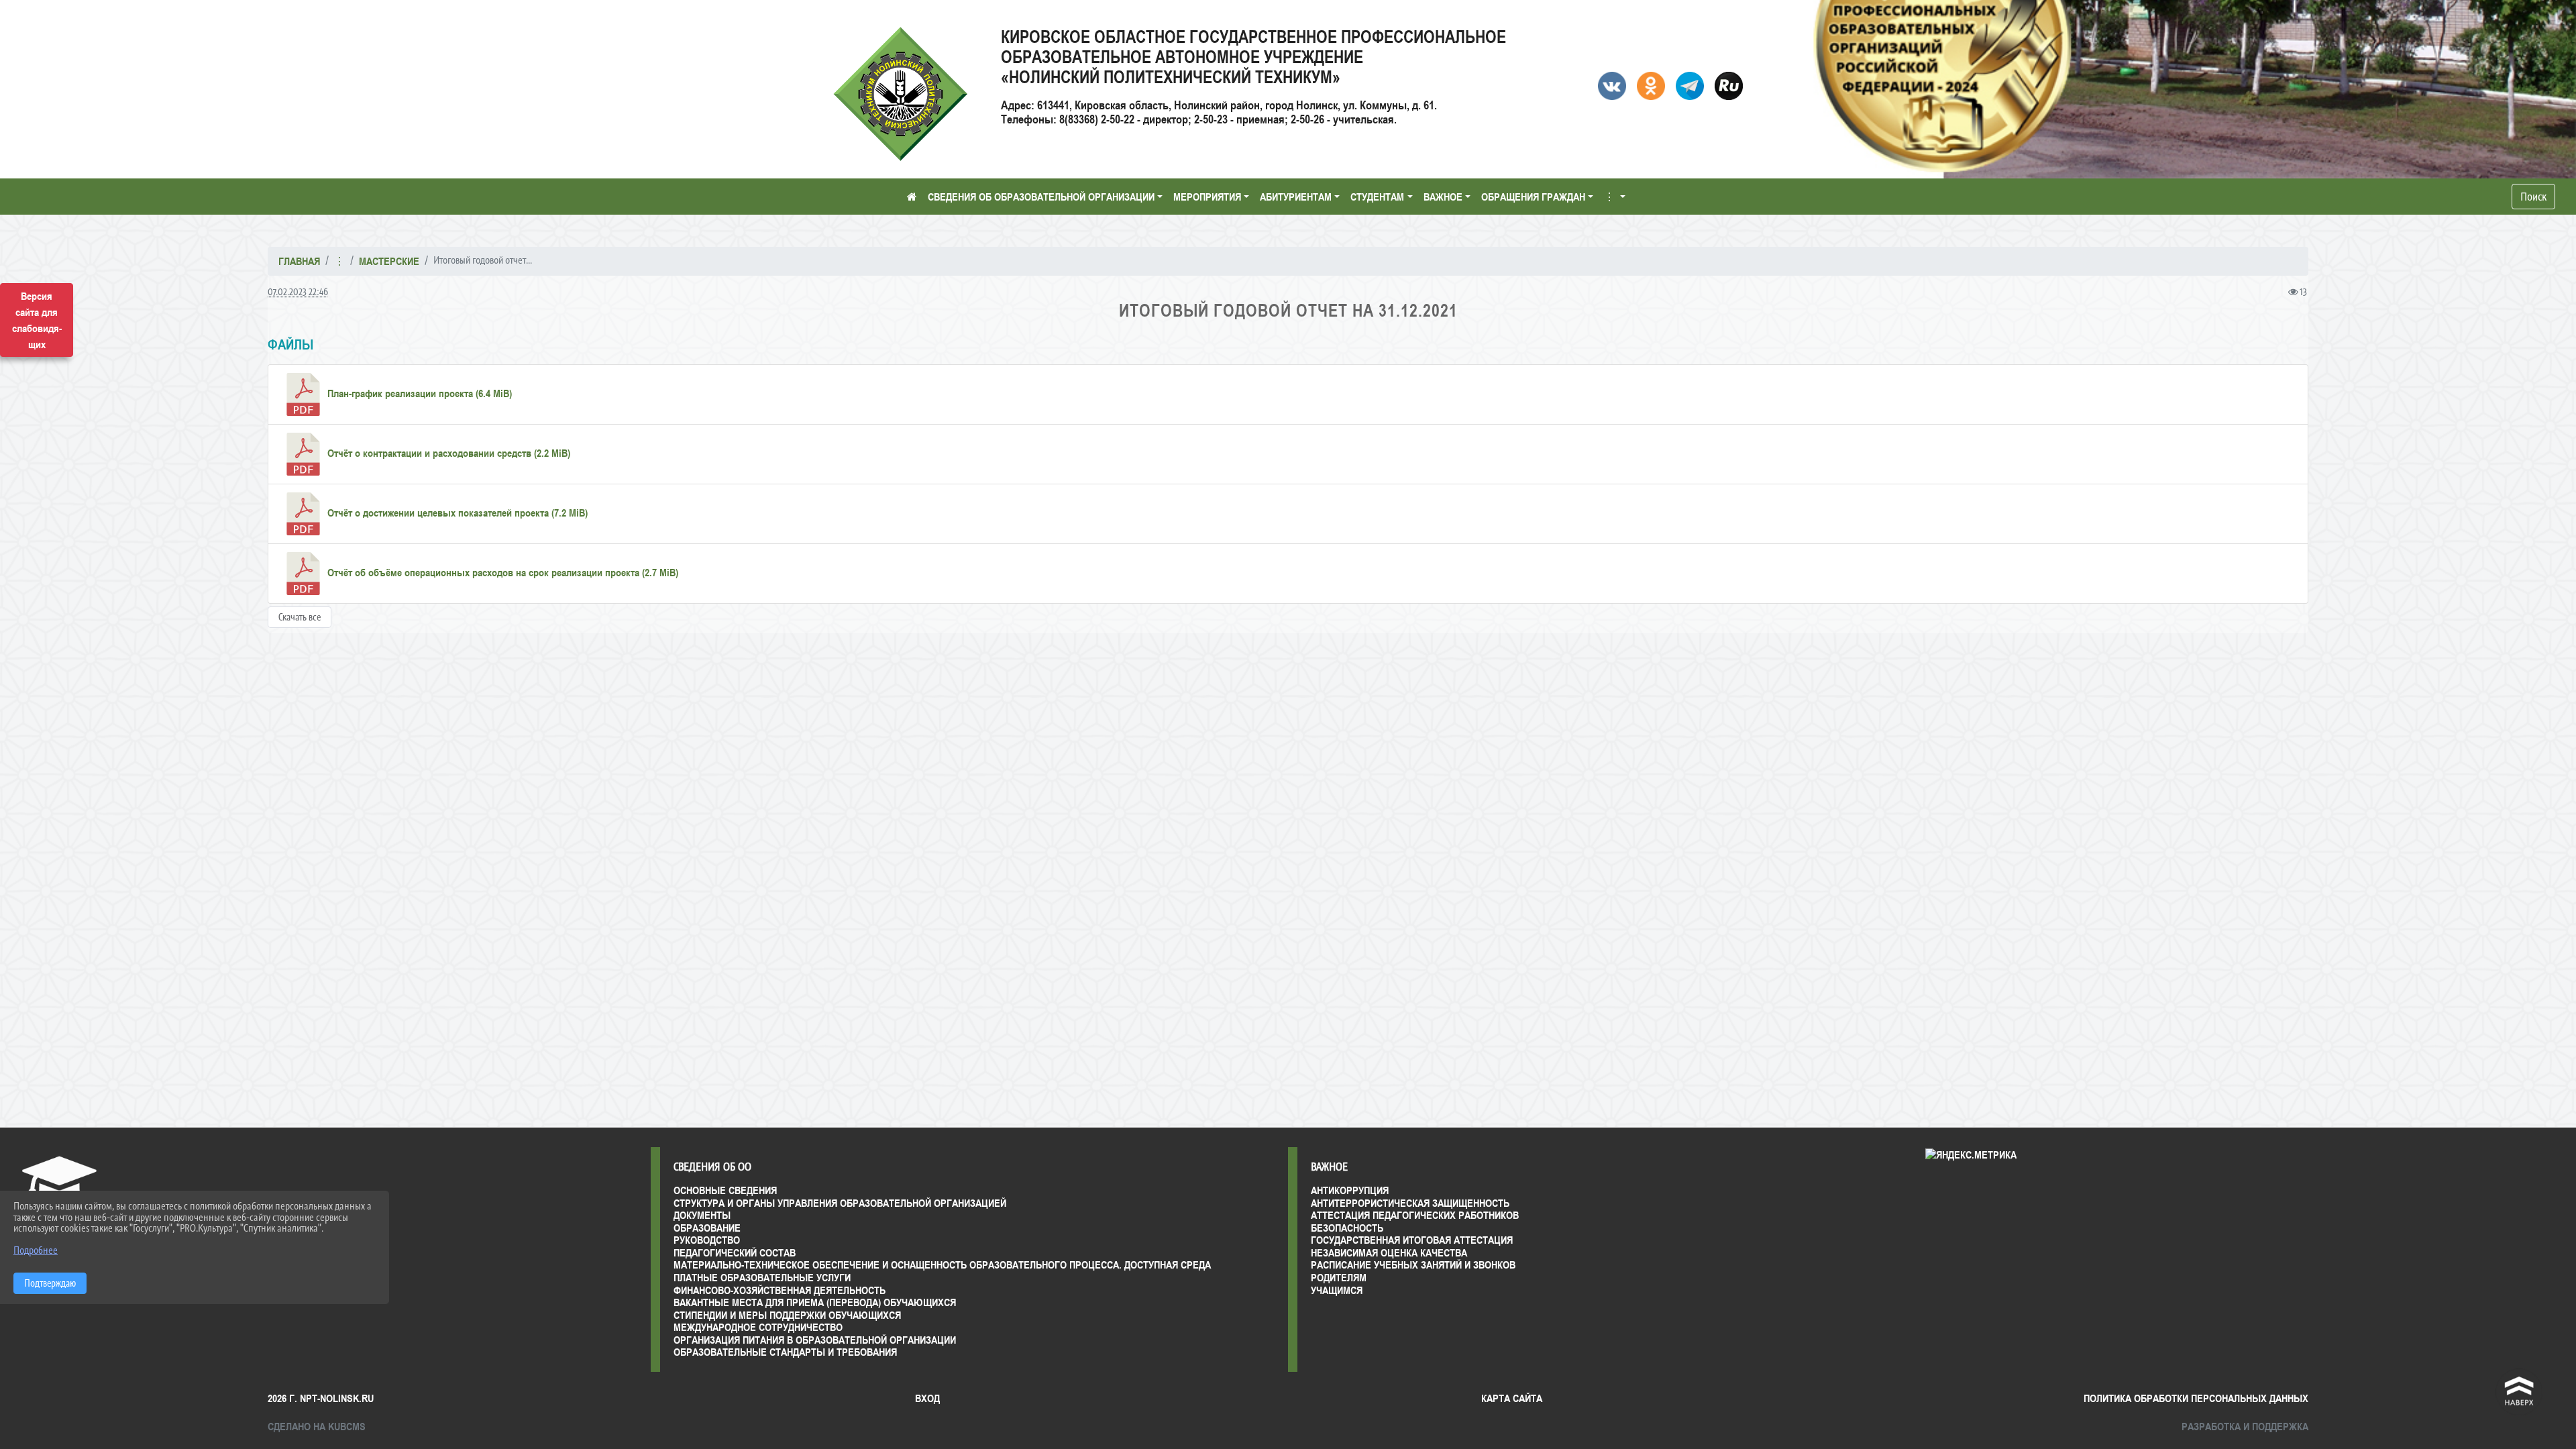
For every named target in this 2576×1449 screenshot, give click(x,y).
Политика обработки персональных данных (2196, 1398)
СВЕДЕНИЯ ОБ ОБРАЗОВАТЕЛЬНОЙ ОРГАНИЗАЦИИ (1041, 197)
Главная (299, 261)
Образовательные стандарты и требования (785, 1352)
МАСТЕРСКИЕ (389, 261)
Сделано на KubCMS (317, 1426)
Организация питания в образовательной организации (815, 1340)
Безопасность (1347, 1228)
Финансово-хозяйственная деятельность (780, 1290)
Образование (707, 1228)
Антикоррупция (1350, 1190)
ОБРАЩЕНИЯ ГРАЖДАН (1533, 197)
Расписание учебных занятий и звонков (1413, 1265)
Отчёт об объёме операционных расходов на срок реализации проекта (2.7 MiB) (501, 572)
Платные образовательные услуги (762, 1277)
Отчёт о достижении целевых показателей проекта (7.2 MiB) (456, 513)
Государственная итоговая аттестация (1412, 1240)
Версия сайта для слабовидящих (37, 320)
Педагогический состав (735, 1252)
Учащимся (1337, 1290)
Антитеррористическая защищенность (1410, 1203)
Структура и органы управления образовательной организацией (840, 1203)
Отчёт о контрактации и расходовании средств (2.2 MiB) (447, 453)
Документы (702, 1215)
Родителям (1339, 1277)
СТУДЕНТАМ (1377, 197)
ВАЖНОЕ (1443, 197)
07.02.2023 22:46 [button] (298, 291)
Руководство (707, 1240)
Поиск (2533, 197)
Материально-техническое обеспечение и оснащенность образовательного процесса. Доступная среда (942, 1265)
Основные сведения (725, 1190)
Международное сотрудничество (758, 1327)
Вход (927, 1398)
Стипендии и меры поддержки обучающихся (787, 1315)
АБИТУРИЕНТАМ (1296, 197)
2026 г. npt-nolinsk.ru (321, 1398)
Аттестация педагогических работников (1415, 1215)
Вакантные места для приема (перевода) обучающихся (815, 1302)
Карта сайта (1512, 1398)
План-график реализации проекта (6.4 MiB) (418, 393)
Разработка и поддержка (2245, 1426)
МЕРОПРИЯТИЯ (1207, 197)
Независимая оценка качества (1389, 1252)
